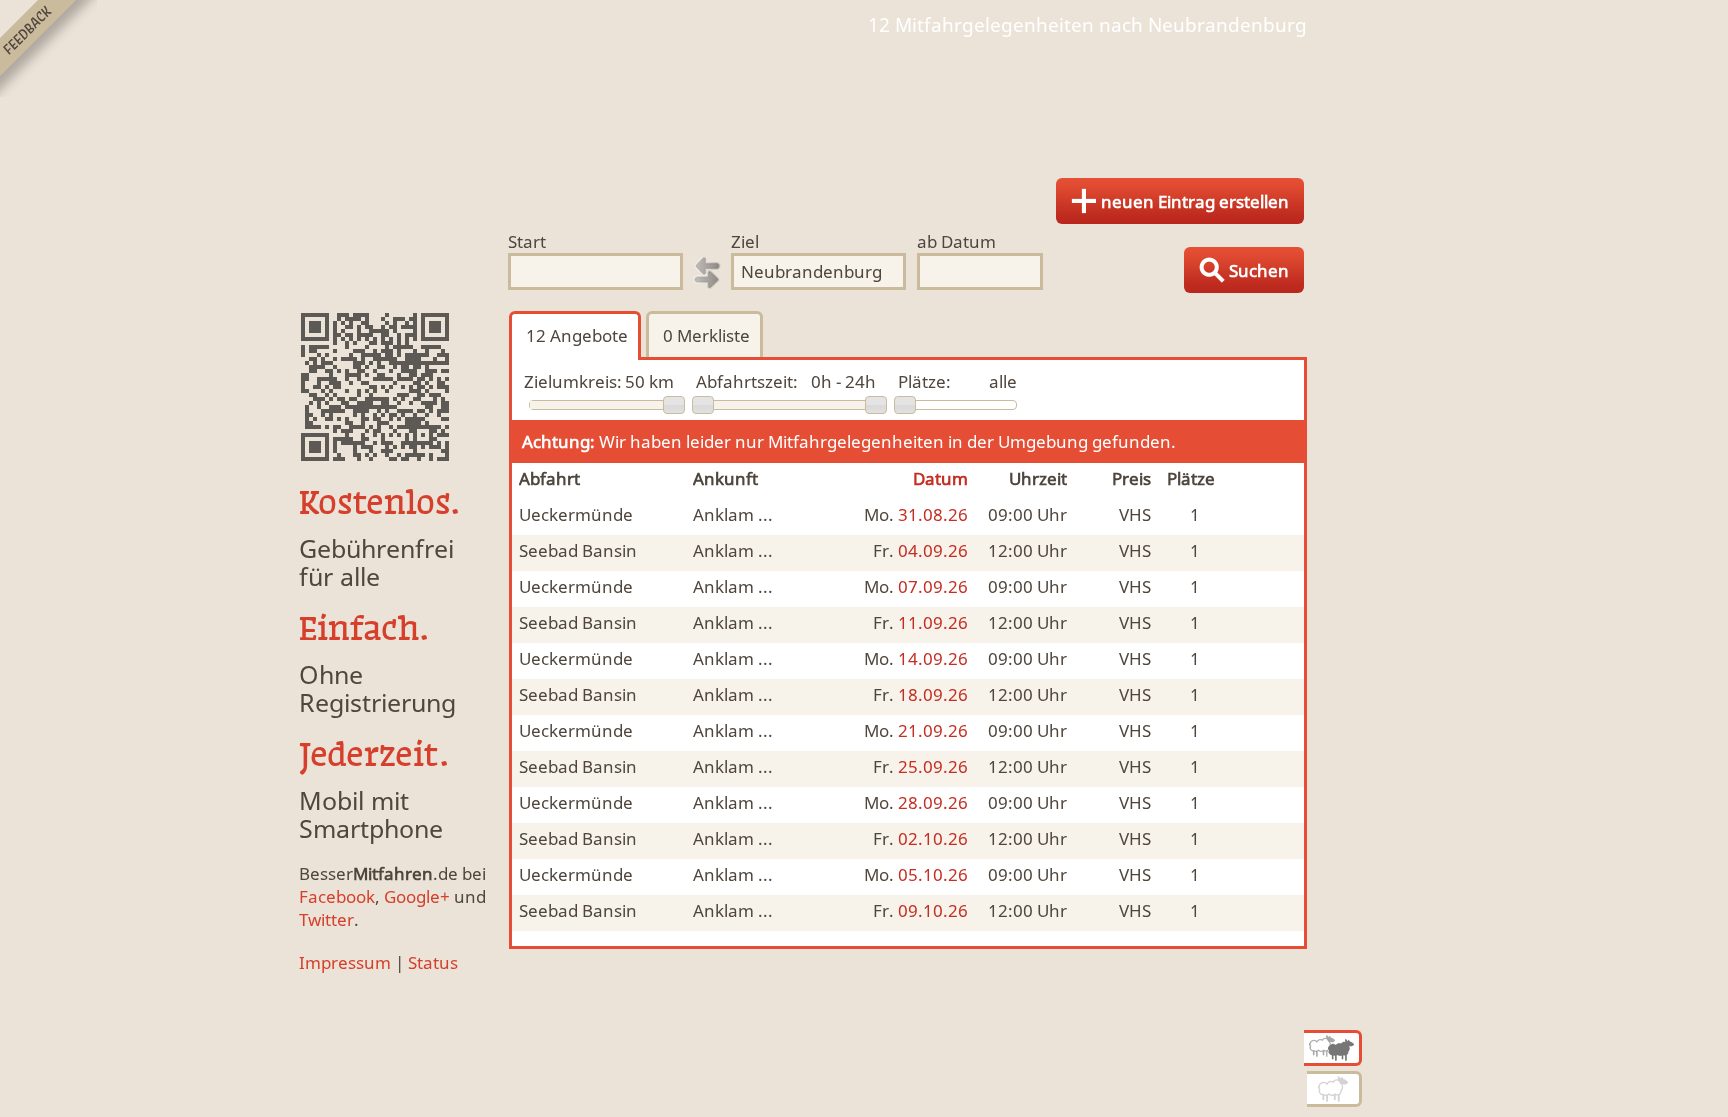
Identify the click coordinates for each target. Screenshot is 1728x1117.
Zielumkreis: (573, 381)
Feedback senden (48, 48)
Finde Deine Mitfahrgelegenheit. (864, 100)
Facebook (337, 896)
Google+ (417, 896)
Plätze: (924, 381)
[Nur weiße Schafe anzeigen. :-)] (1334, 1089)
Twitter (326, 919)
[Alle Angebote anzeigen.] (1333, 1048)
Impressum (345, 962)
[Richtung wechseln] (707, 273)
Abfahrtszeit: (747, 381)
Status (433, 962)
